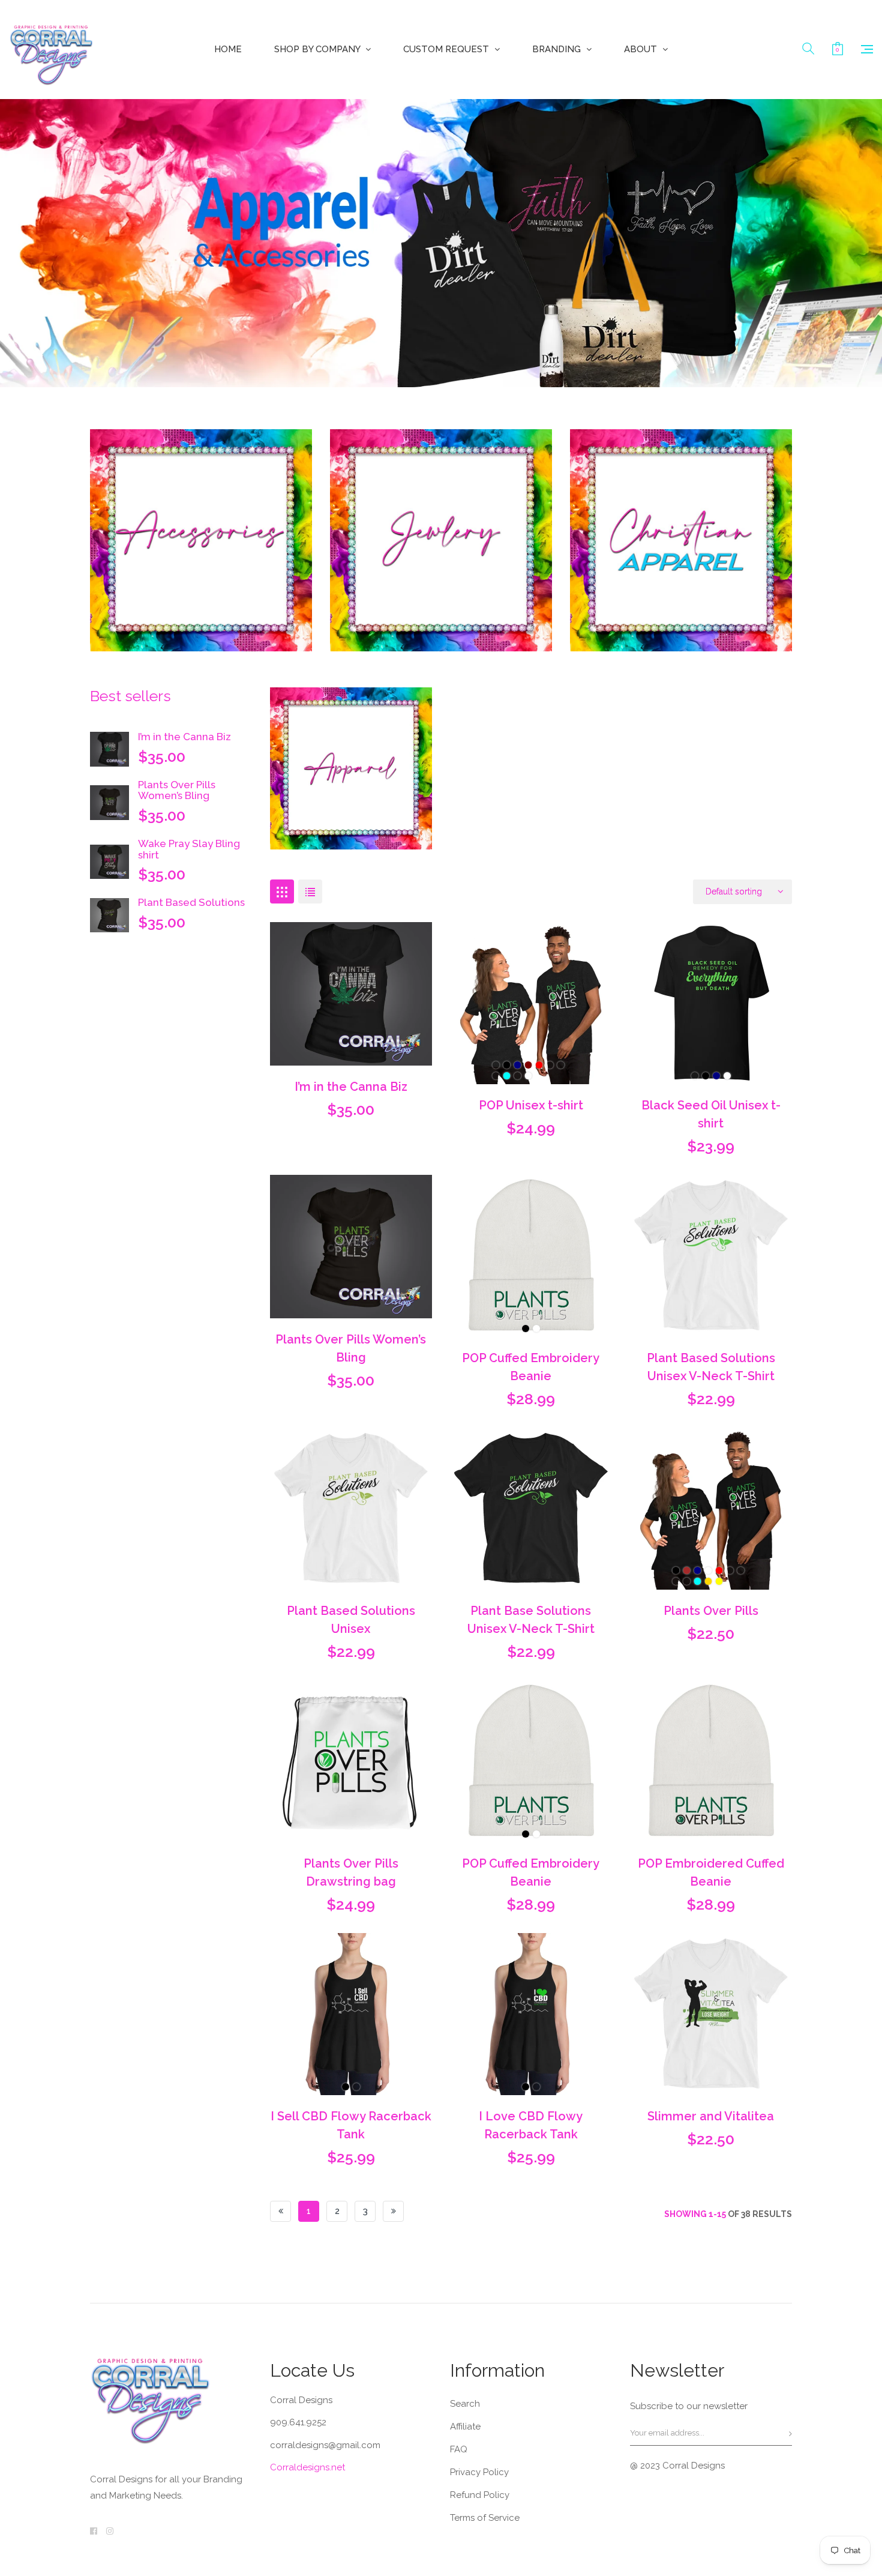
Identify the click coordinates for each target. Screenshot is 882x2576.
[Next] (393, 2211)
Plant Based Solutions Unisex (351, 1620)
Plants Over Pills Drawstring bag (351, 1872)
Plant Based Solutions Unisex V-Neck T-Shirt (711, 1367)
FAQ (459, 2449)
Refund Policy (480, 2495)
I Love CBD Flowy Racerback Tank (531, 2125)
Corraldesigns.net (307, 2467)
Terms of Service (485, 2518)
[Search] (808, 49)
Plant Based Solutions (191, 902)
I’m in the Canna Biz (184, 737)
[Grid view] (282, 891)
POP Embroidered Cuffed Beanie (711, 1872)
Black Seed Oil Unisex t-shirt (711, 1114)
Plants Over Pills (711, 1611)
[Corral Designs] (51, 50)
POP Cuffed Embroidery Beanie (531, 1367)
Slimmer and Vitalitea (711, 2116)
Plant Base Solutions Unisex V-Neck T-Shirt (531, 1620)
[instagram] (110, 2531)
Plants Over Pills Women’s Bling (177, 790)
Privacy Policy (479, 2472)
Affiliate (465, 2427)
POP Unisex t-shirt (531, 1105)
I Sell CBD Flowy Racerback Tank (351, 2125)
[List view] (310, 891)
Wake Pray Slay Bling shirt (189, 849)
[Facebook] (94, 2531)
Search (465, 2404)
